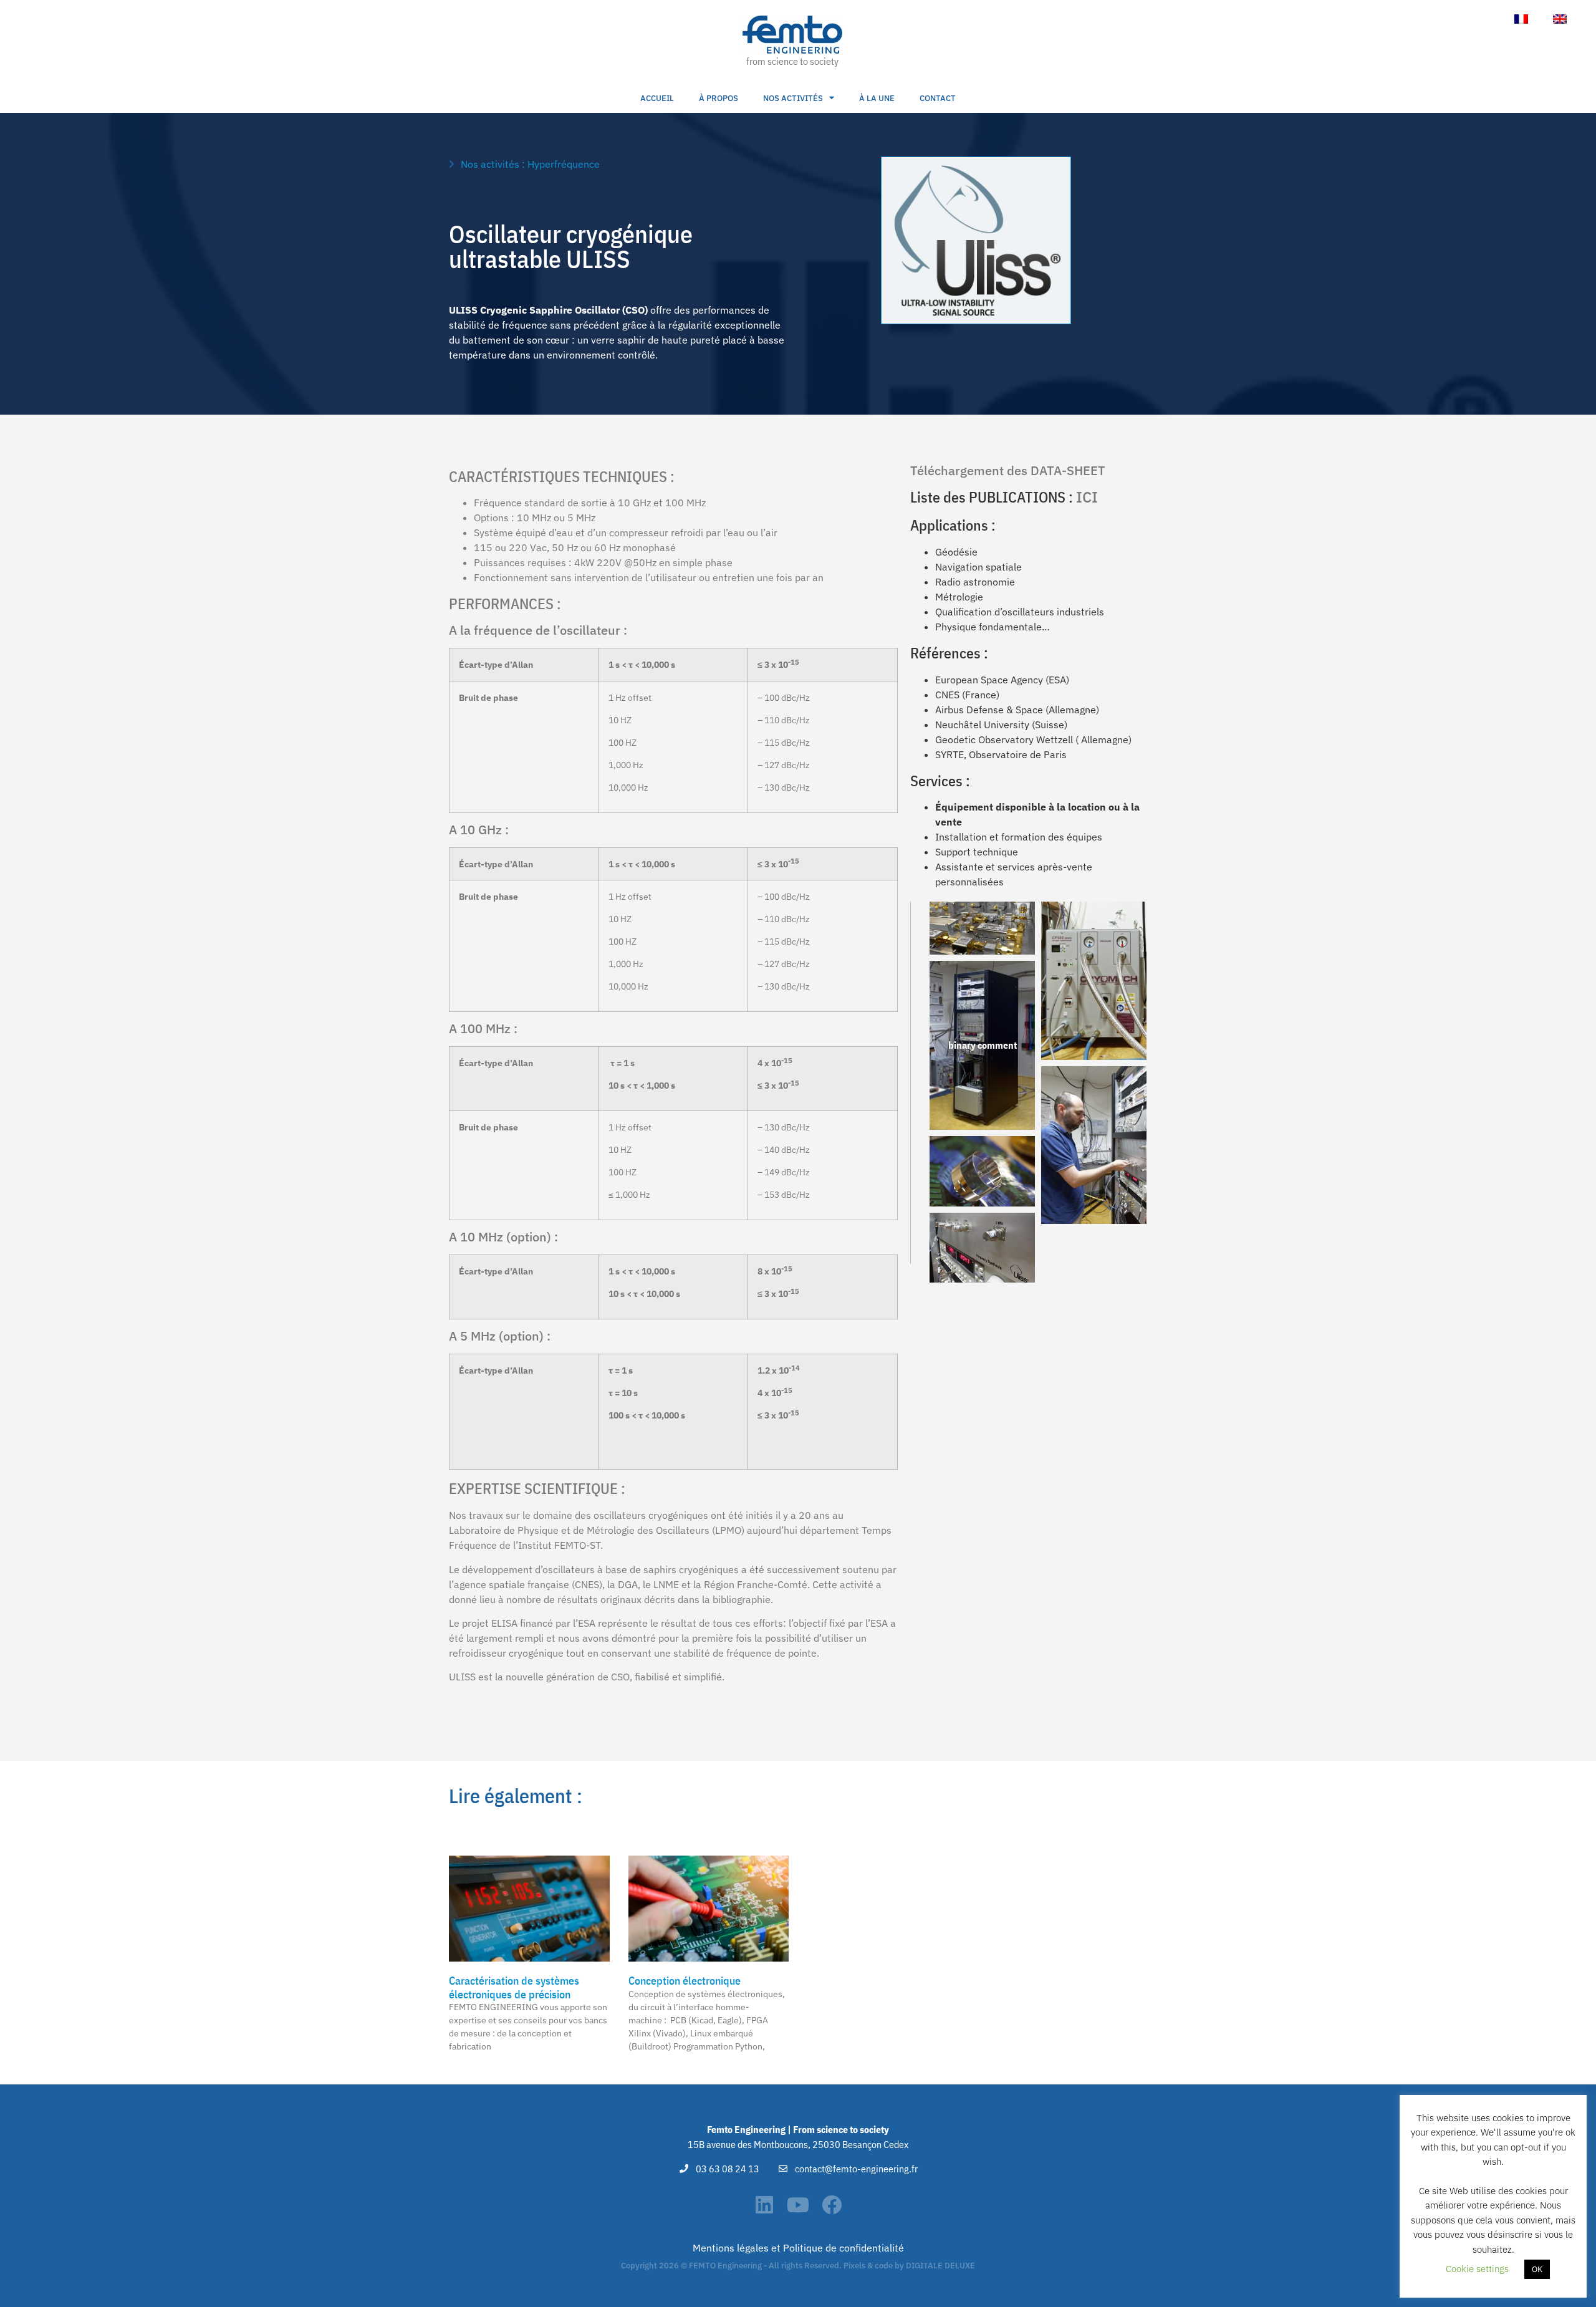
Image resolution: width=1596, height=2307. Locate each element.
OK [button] (1537, 2269)
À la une (877, 98)
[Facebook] (832, 2205)
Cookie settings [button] (1477, 2269)
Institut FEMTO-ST (559, 1545)
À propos (719, 98)
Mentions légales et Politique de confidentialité (798, 2248)
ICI (1087, 497)
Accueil (657, 98)
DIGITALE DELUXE (940, 2266)
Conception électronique (685, 1981)
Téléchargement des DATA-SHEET (1008, 470)
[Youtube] (798, 2205)
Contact (938, 98)
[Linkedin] (764, 2205)
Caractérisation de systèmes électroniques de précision (514, 1987)
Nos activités (793, 98)
